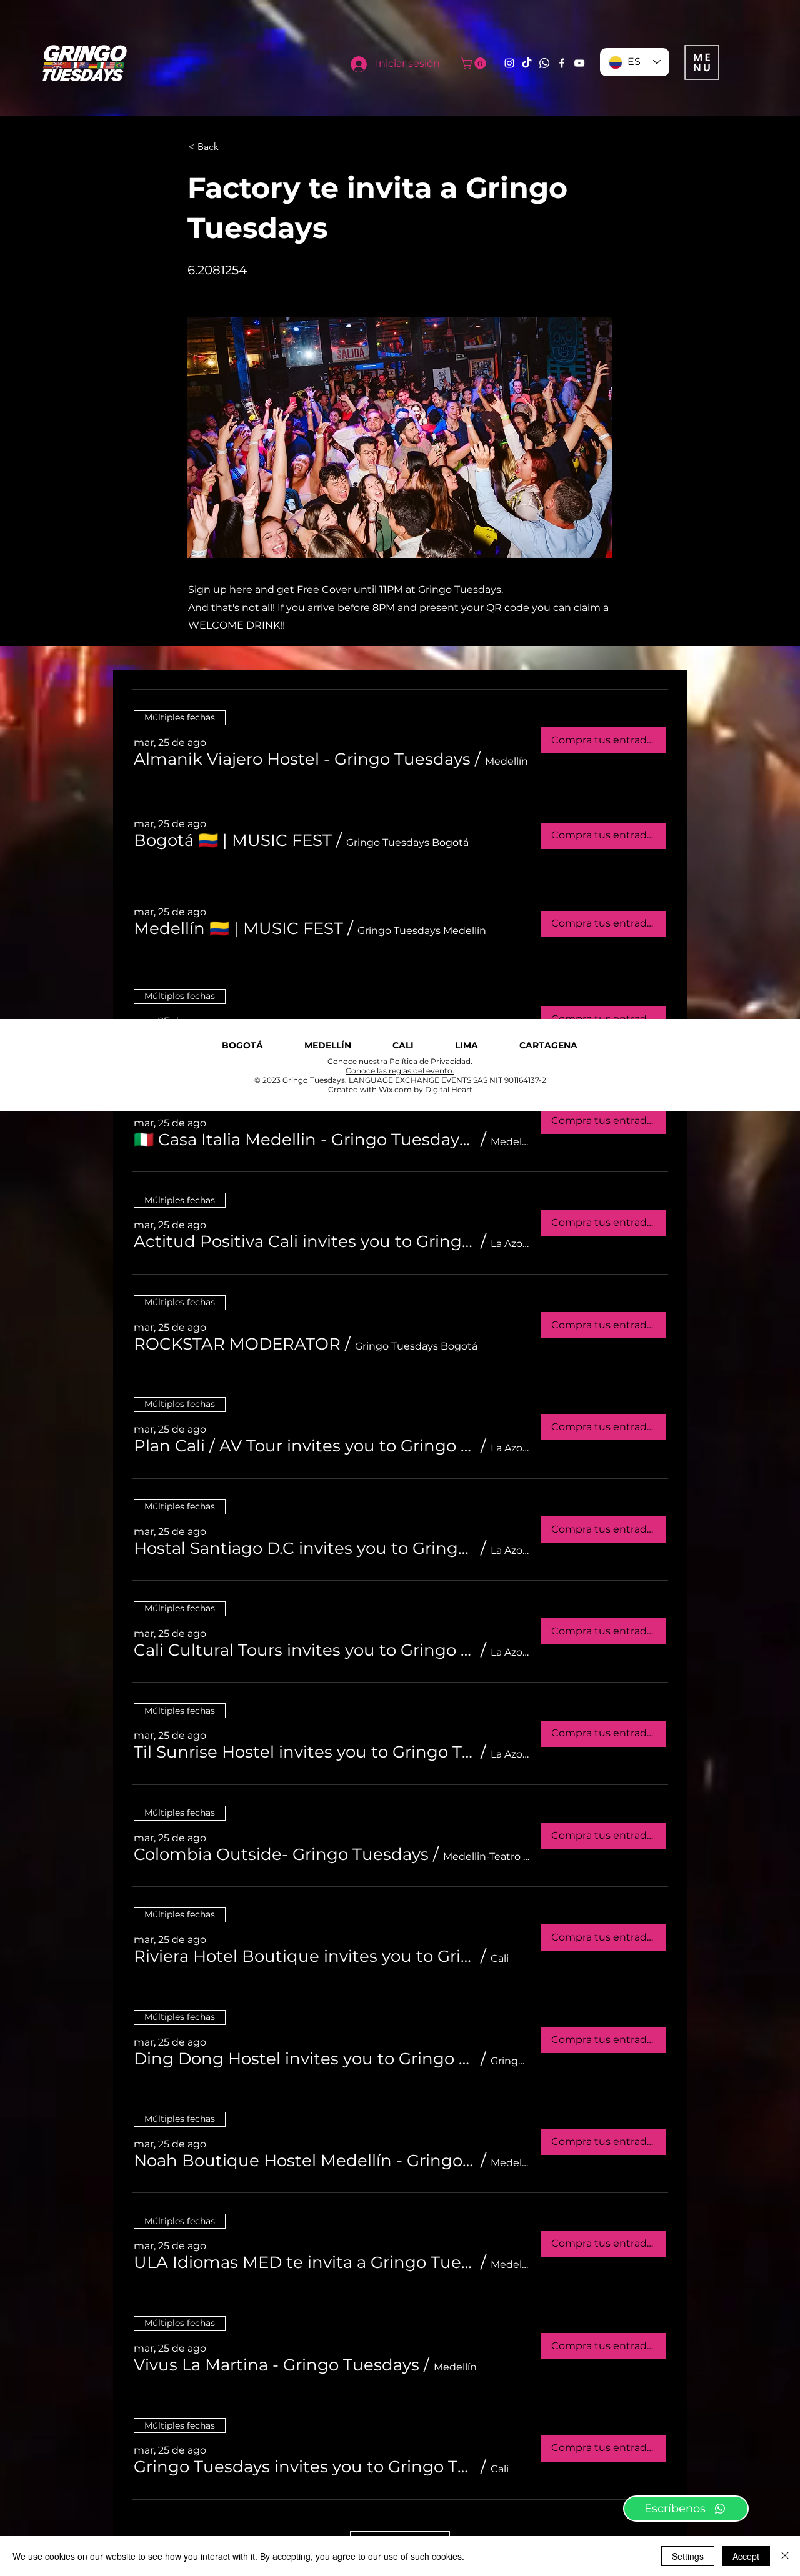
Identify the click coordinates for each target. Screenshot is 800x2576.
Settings (688, 2556)
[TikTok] (527, 63)
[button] (475, 63)
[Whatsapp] (544, 63)
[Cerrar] (785, 2556)
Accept (746, 2556)
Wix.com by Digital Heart (426, 1089)
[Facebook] (562, 63)
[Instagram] (509, 63)
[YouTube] (579, 63)
